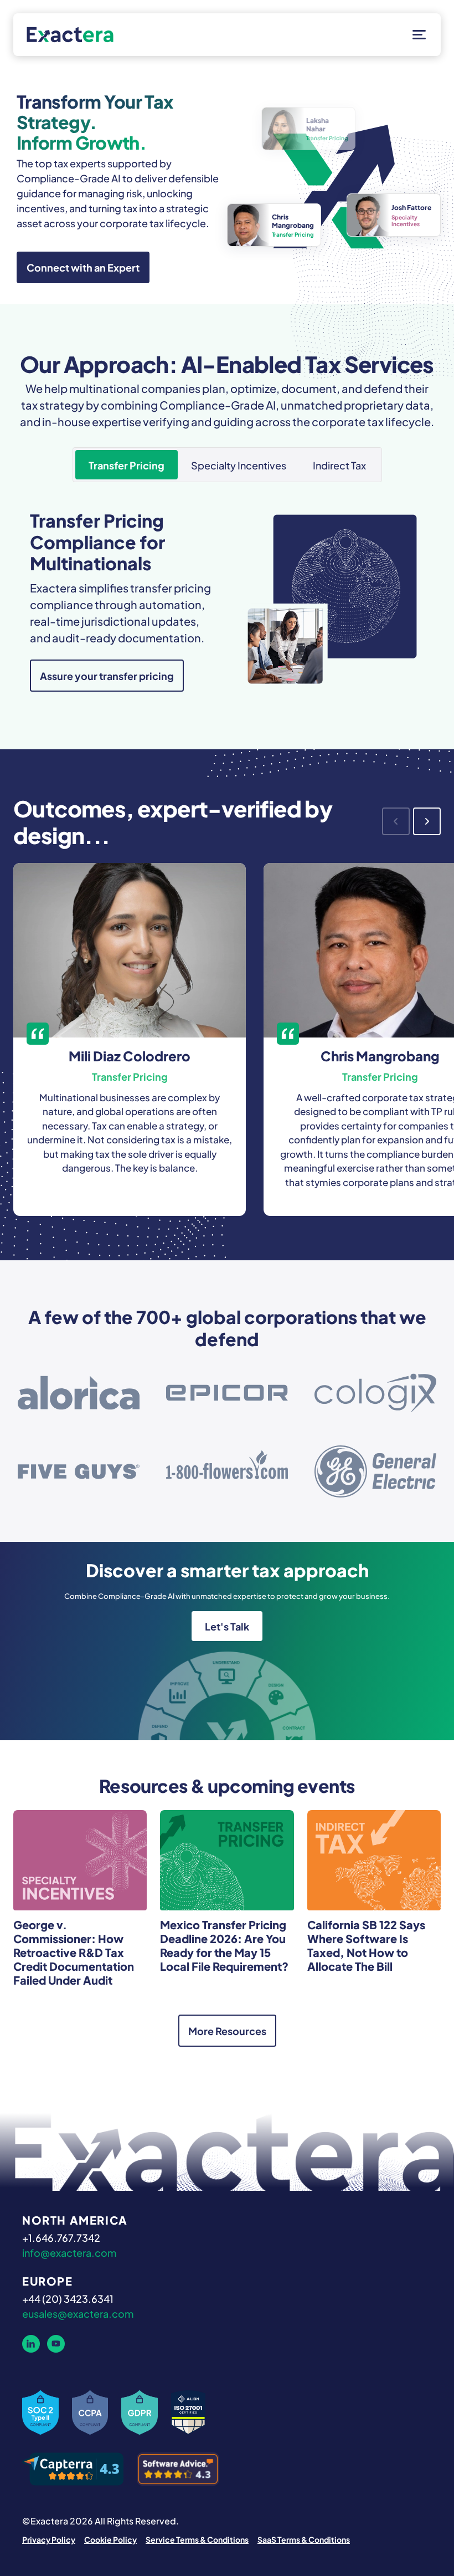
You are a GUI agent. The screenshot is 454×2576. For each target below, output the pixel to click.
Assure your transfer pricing (107, 675)
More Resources (227, 2030)
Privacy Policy (49, 2539)
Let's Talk (227, 1626)
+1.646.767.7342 (61, 2237)
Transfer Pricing (127, 464)
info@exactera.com (69, 2252)
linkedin (31, 2344)
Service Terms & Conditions (197, 2539)
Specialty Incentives (239, 464)
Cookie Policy (110, 2539)
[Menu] (417, 35)
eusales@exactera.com (78, 2313)
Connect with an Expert (83, 267)
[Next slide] (427, 821)
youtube (56, 2344)
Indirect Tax (339, 464)
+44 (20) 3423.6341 (68, 2298)
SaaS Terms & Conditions (304, 2539)
